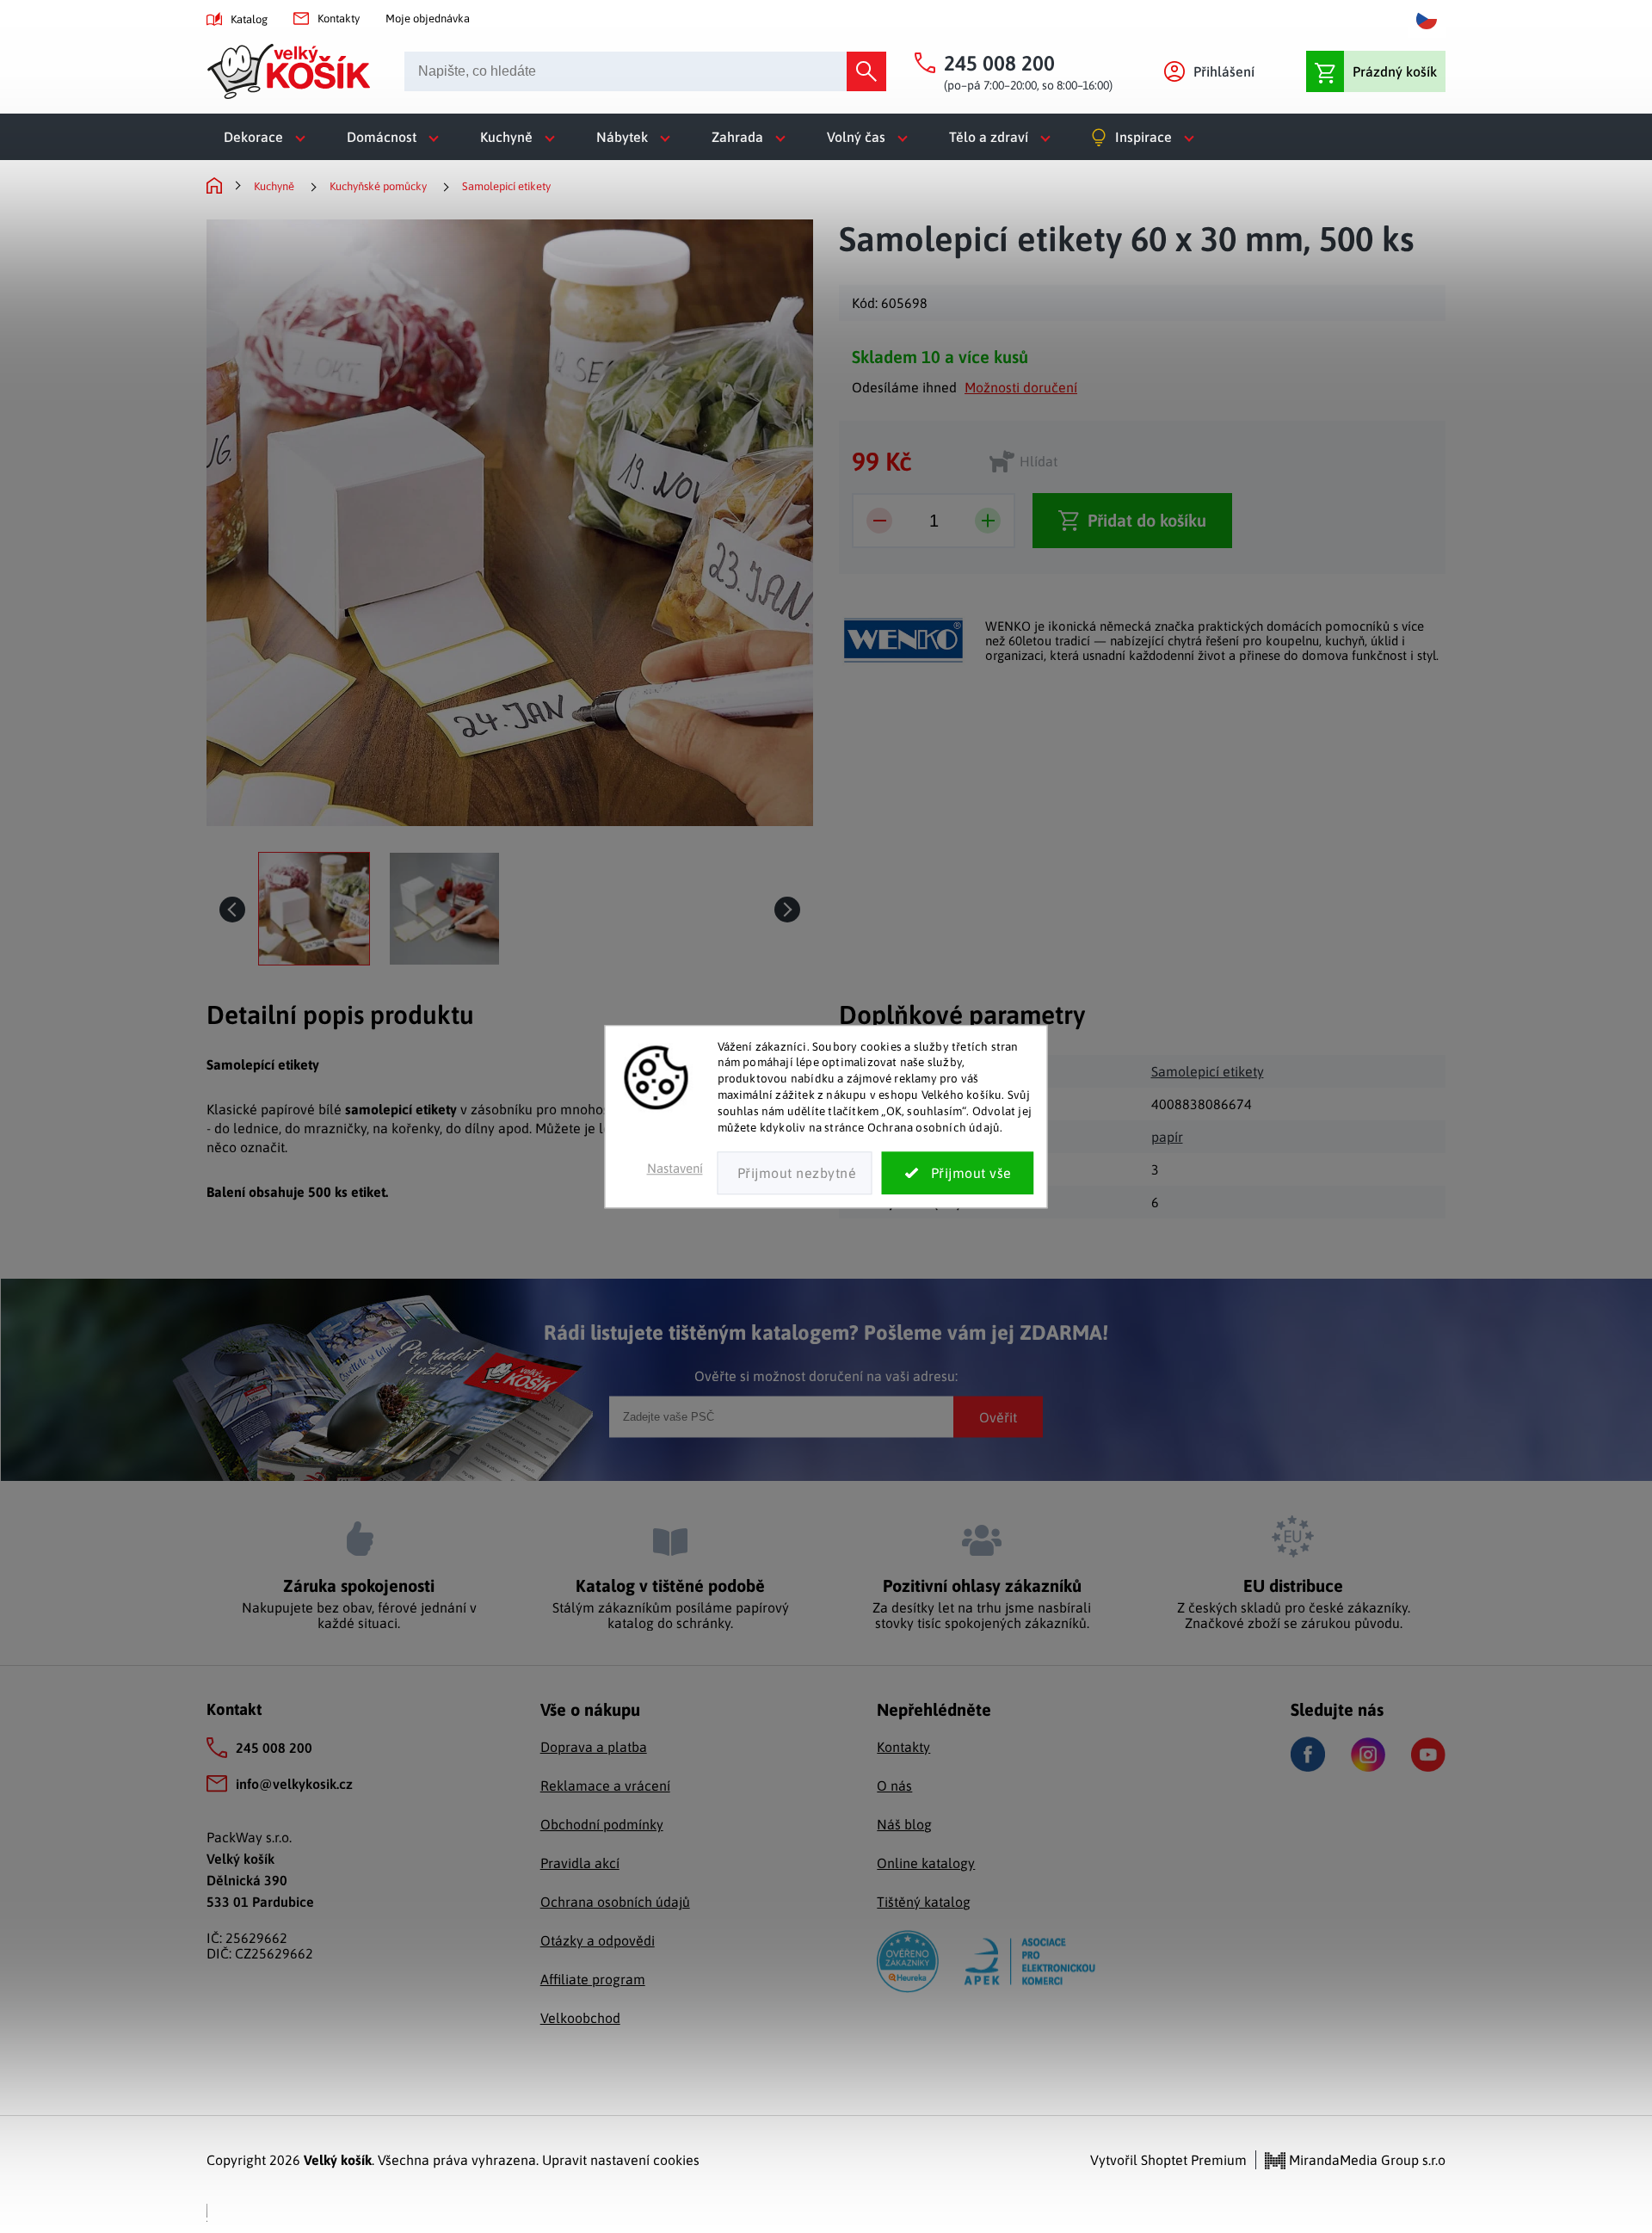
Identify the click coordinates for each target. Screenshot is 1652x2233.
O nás (894, 1786)
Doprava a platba (594, 1747)
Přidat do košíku (1147, 520)
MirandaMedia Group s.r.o (1365, 2160)
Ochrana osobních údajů (615, 1902)
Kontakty (339, 19)
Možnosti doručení (1021, 387)
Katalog (249, 19)
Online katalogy (926, 1863)
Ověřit (998, 1416)
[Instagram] (1368, 1755)
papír (1167, 1137)
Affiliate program (593, 1979)
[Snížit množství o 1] (879, 521)
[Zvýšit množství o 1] (988, 521)
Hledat (866, 71)
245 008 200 (274, 1748)
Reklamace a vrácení (605, 1786)
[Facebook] (1308, 1754)
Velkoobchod (580, 2018)
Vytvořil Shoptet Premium (1168, 2160)
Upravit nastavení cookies (621, 2160)
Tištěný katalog (924, 1902)
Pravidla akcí (580, 1863)
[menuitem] (268, 137)
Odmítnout (795, 1173)
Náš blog (904, 1824)
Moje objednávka (428, 19)
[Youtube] (1428, 1755)
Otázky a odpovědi (598, 1940)
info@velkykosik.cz (294, 1784)
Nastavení (675, 1168)
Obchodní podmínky (602, 1824)
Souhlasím (958, 1173)
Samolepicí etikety (1208, 1071)
